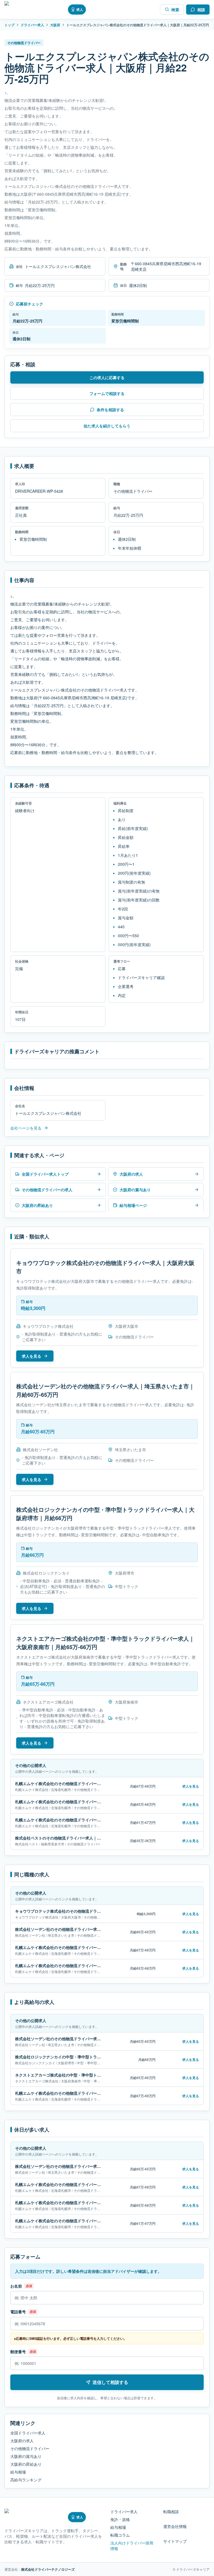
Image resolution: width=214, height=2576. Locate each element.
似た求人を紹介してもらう (107, 426)
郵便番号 (18, 2352)
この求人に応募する (107, 377)
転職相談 (171, 2512)
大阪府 (55, 25)
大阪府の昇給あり (26, 2464)
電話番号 (18, 2312)
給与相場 (18, 2472)
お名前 (16, 2286)
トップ (9, 25)
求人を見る (31, 1356)
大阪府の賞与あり (26, 2456)
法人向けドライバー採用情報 (132, 2546)
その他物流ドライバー (30, 2448)
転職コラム (120, 2535)
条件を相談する (110, 410)
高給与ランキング (26, 2480)
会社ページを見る (26, 1128)
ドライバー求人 (32, 25)
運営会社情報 (175, 2526)
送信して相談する (110, 2382)
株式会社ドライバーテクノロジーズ (48, 2569)
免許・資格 (120, 2519)
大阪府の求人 (22, 2441)
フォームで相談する (107, 393)
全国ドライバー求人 (28, 2433)
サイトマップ (175, 2541)
